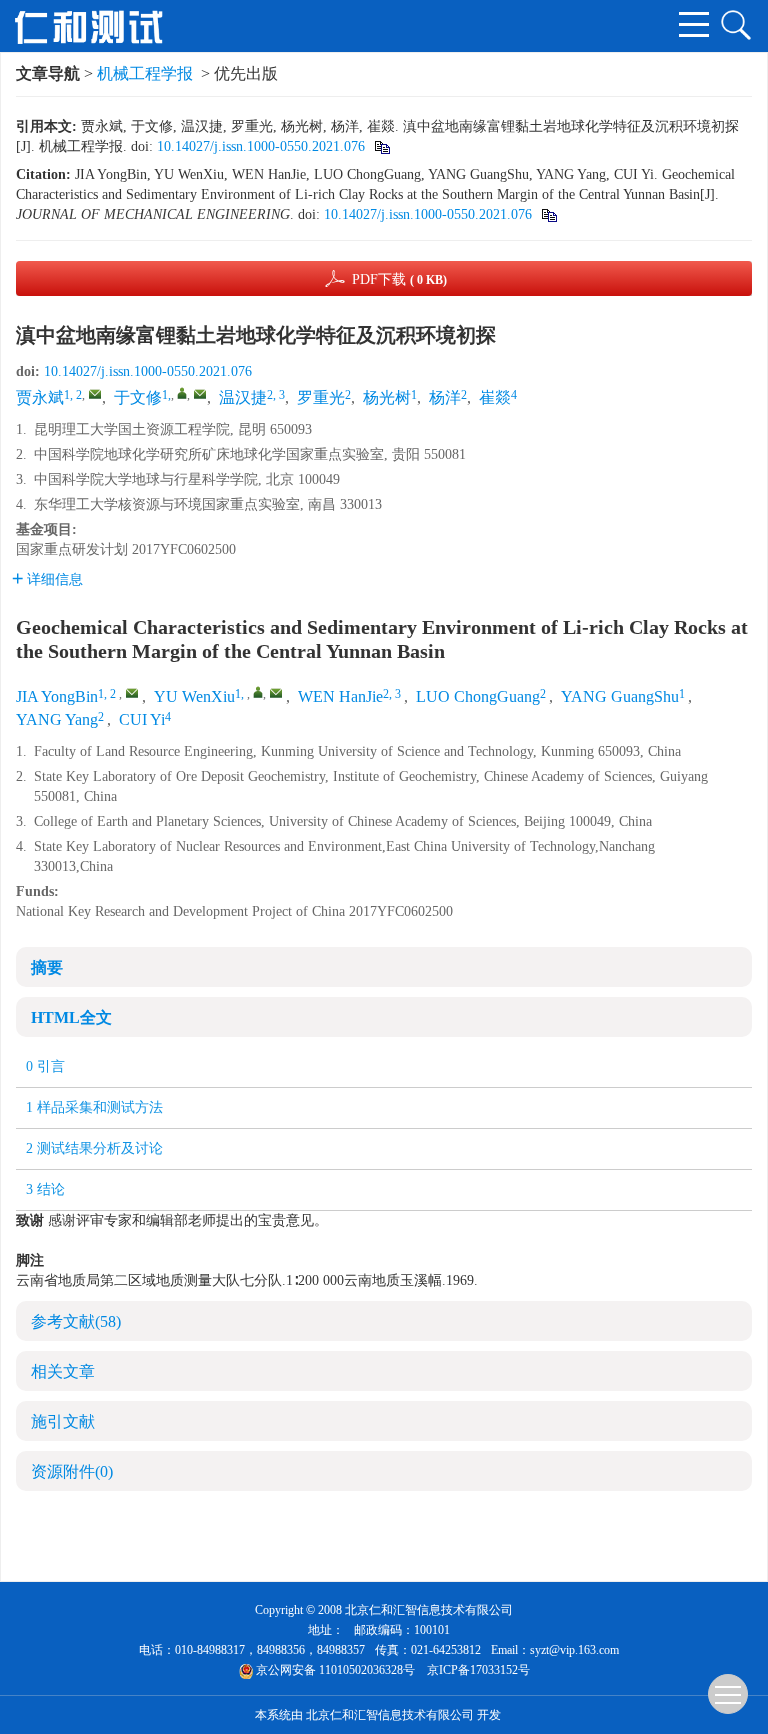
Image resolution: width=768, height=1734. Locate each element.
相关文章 (63, 1371)
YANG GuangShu (620, 696)
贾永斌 (40, 397)
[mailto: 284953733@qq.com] (276, 693)
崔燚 (495, 397)
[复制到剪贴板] (381, 146)
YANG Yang (57, 719)
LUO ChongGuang (478, 696)
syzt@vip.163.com (574, 1650)
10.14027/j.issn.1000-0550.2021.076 (261, 146)
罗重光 (321, 397)
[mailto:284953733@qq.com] (200, 394)
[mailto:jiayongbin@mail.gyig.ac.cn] (95, 394)
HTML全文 (71, 1017)
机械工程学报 (145, 73)
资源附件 (72, 1471)
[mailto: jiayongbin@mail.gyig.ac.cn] (132, 693)
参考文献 (76, 1321)
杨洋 (445, 397)
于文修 (138, 397)
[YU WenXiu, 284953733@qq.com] (258, 692)
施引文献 (63, 1421)
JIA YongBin (57, 696)
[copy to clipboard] (548, 214)
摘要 (47, 967)
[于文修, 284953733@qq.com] (182, 393)
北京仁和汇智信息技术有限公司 (390, 1715)
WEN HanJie (340, 696)
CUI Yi (142, 719)
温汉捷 (243, 397)
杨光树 (387, 397)
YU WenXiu (194, 696)
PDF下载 (399, 279)
